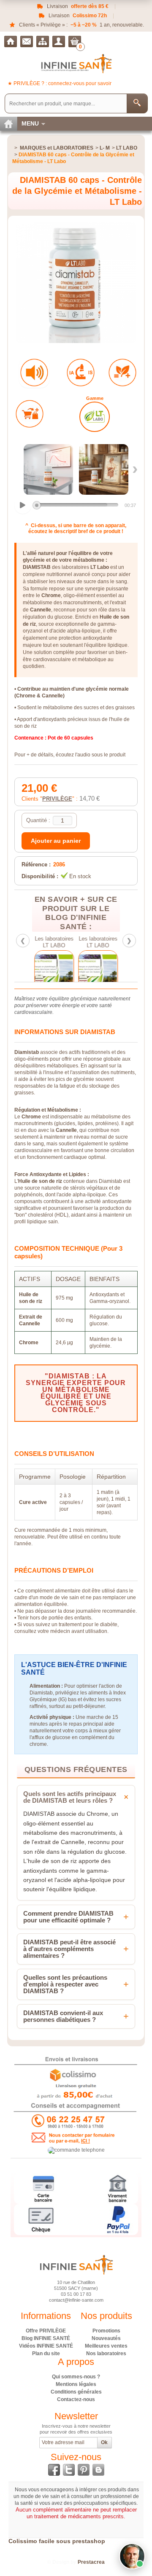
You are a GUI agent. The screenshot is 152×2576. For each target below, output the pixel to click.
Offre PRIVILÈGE (46, 2331)
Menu (30, 123)
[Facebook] (54, 2470)
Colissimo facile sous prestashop (57, 2541)
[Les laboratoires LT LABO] (55, 976)
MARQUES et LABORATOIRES (57, 148)
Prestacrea (91, 2562)
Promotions (106, 2331)
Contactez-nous (76, 2399)
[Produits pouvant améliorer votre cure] (122, 373)
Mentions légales (76, 2384)
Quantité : (38, 820)
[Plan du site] (43, 42)
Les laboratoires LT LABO (55, 942)
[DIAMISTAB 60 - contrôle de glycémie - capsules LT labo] (48, 469)
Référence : (36, 864)
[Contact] (27, 42)
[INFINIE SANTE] (76, 63)
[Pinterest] (84, 2470)
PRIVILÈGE (57, 799)
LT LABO (127, 148)
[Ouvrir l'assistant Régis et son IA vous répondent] (132, 2556)
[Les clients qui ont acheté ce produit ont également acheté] (30, 414)
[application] (76, 506)
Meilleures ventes (106, 2346)
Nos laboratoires (106, 2354)
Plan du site (46, 2354)
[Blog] (98, 2470)
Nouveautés (106, 2338)
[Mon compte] (59, 42)
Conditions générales (76, 2392)
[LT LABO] (95, 417)
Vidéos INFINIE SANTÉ (46, 2346)
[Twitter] (69, 2470)
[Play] (23, 505)
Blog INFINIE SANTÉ (46, 2338)
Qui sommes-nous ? (76, 2377)
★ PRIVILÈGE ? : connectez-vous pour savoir (60, 83)
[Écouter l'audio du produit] (34, 373)
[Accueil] (11, 42)
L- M (105, 148)
